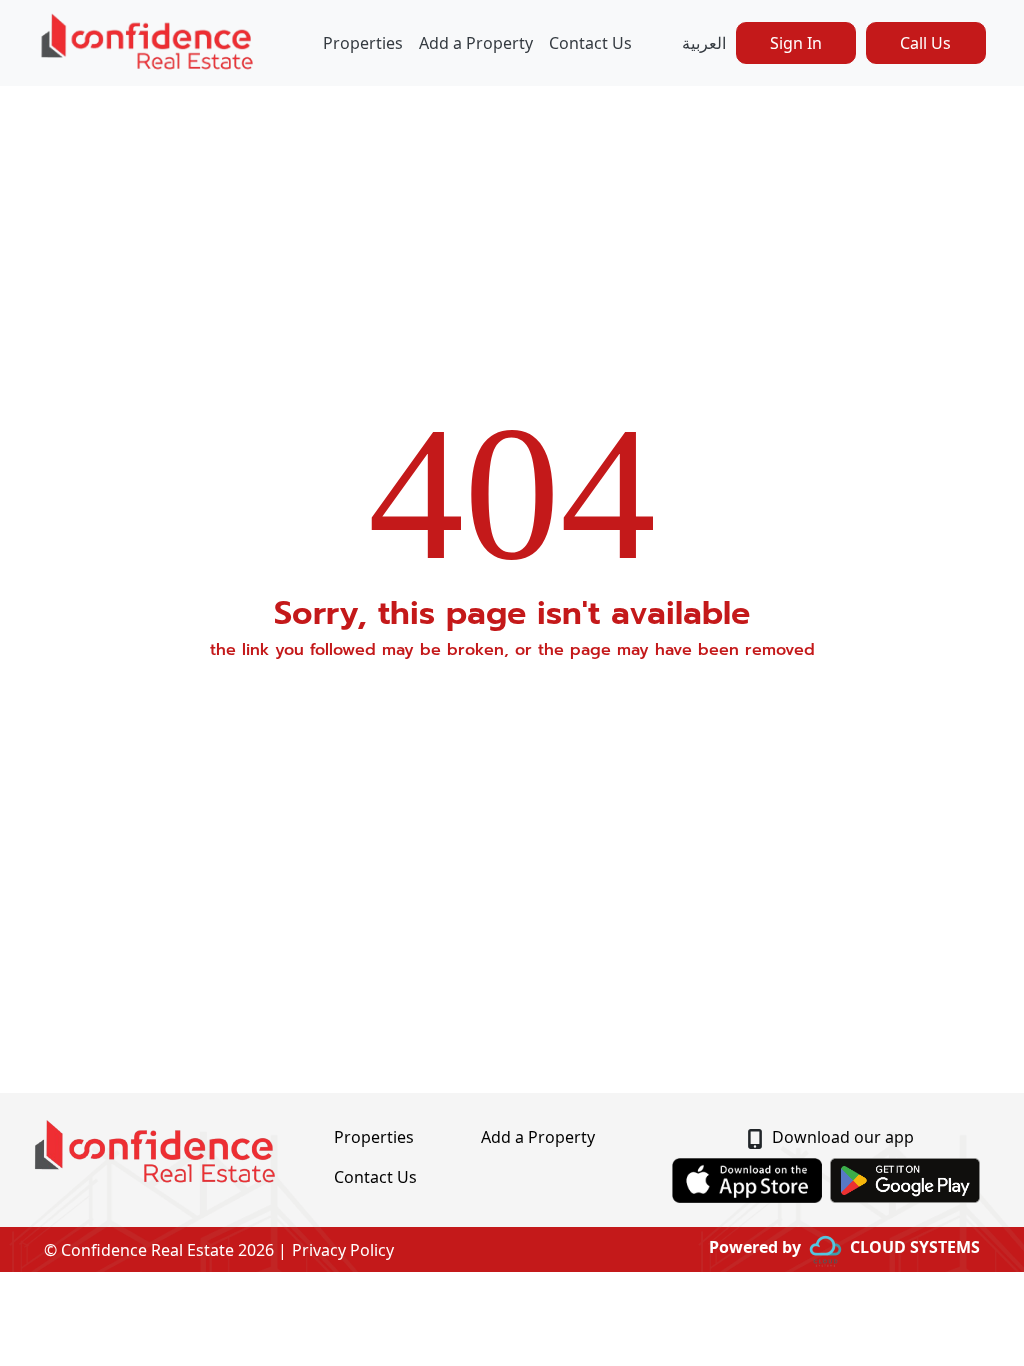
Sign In (796, 43)
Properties (363, 43)
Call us (925, 43)
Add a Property (476, 43)
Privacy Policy (343, 1250)
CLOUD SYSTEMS (915, 1247)
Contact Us (590, 43)
